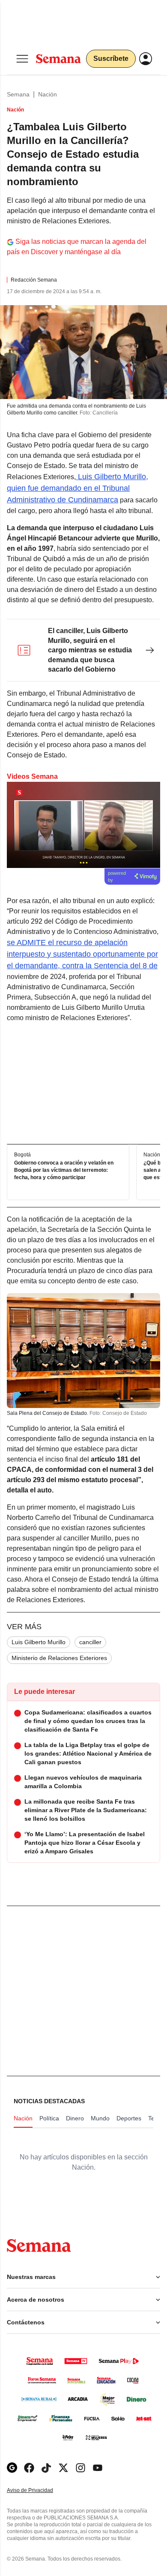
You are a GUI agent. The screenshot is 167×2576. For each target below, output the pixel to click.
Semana (18, 94)
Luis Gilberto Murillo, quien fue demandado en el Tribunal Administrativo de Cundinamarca (78, 488)
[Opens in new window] (29, 2468)
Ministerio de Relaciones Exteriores (59, 1658)
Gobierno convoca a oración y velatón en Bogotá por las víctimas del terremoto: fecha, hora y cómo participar (64, 1170)
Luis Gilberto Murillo (39, 1642)
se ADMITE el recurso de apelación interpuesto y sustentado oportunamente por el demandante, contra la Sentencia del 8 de (82, 954)
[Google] (12, 2468)
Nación (48, 94)
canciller (90, 1642)
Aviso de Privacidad (39, 2490)
